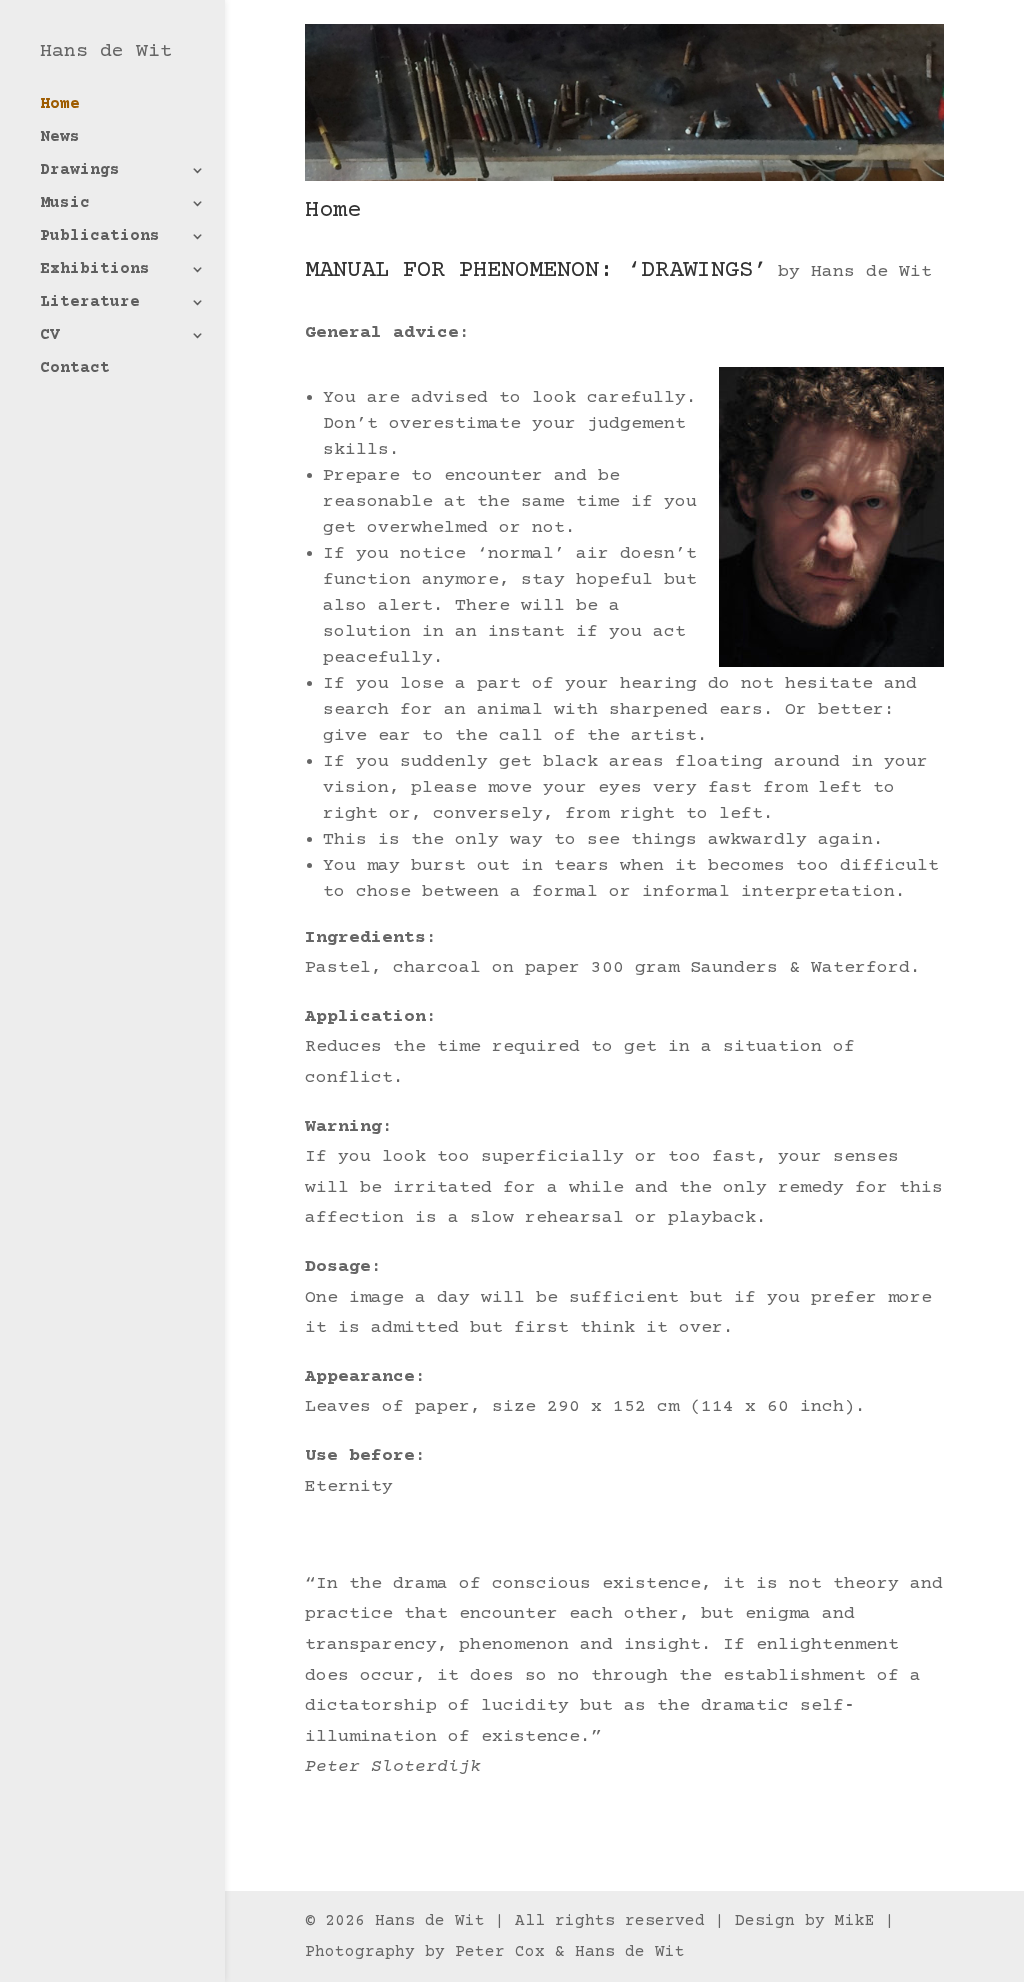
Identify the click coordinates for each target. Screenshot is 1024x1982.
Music (65, 204)
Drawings (80, 171)
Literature (90, 303)
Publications (100, 237)
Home (60, 105)
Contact (75, 369)
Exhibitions (95, 270)
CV (50, 336)
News (60, 138)
